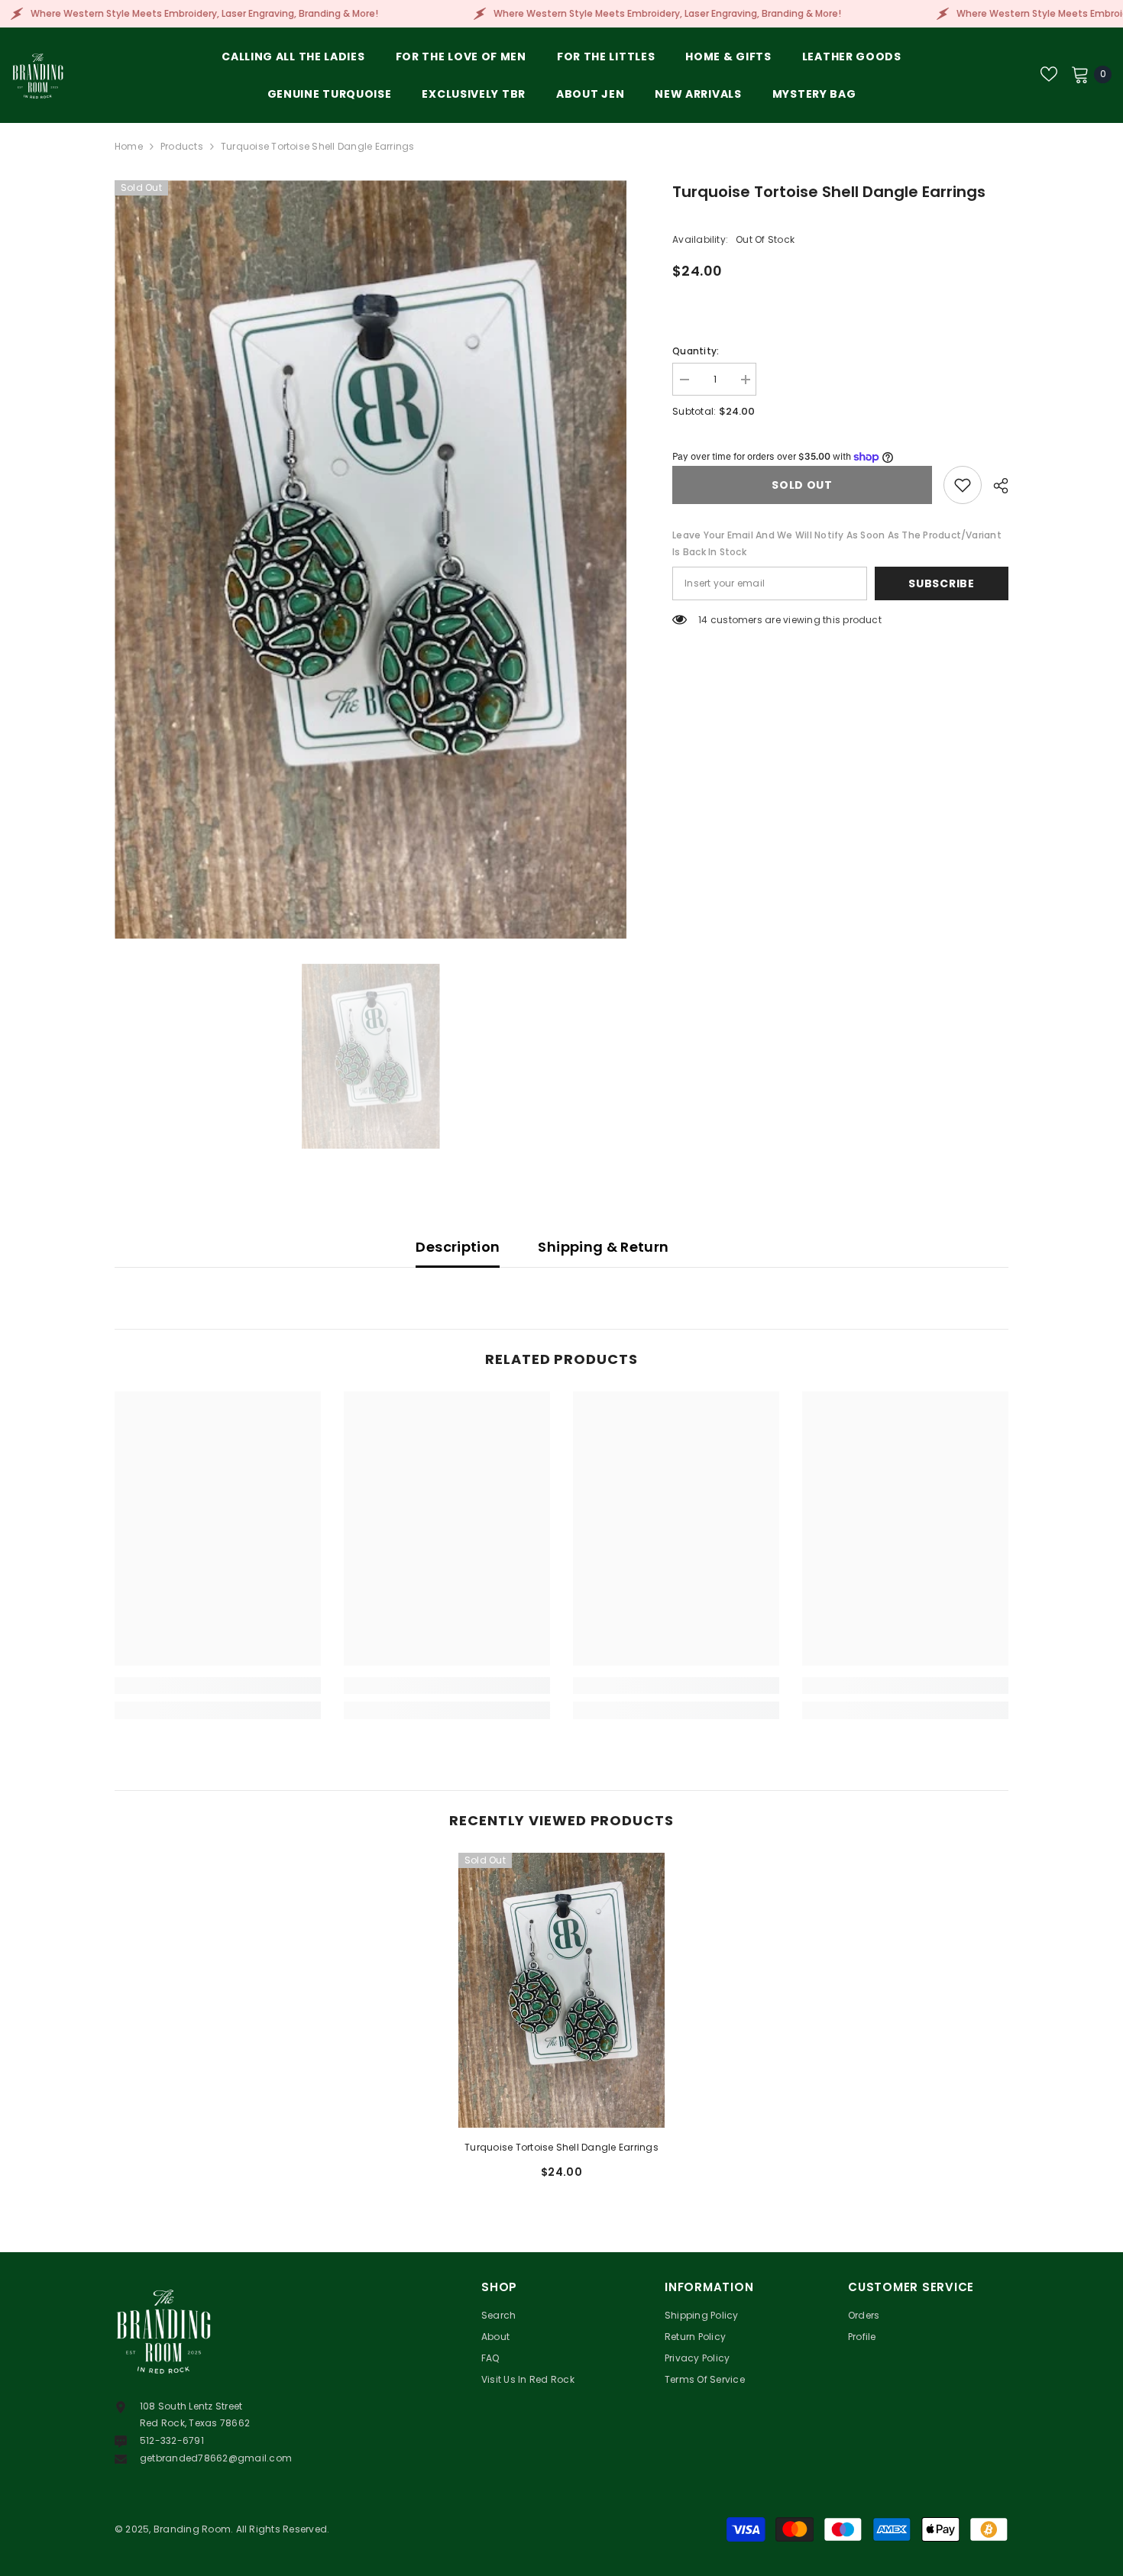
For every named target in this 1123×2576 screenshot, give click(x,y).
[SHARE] (995, 486)
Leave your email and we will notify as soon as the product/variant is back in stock (837, 543)
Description (458, 1247)
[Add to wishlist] (963, 485)
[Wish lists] (1049, 74)
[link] (218, 1686)
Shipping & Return (603, 1247)
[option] (371, 559)
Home (129, 146)
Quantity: (696, 351)
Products (182, 146)
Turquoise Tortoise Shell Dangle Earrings (561, 2147)
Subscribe (941, 583)
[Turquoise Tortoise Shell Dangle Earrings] (561, 1990)
